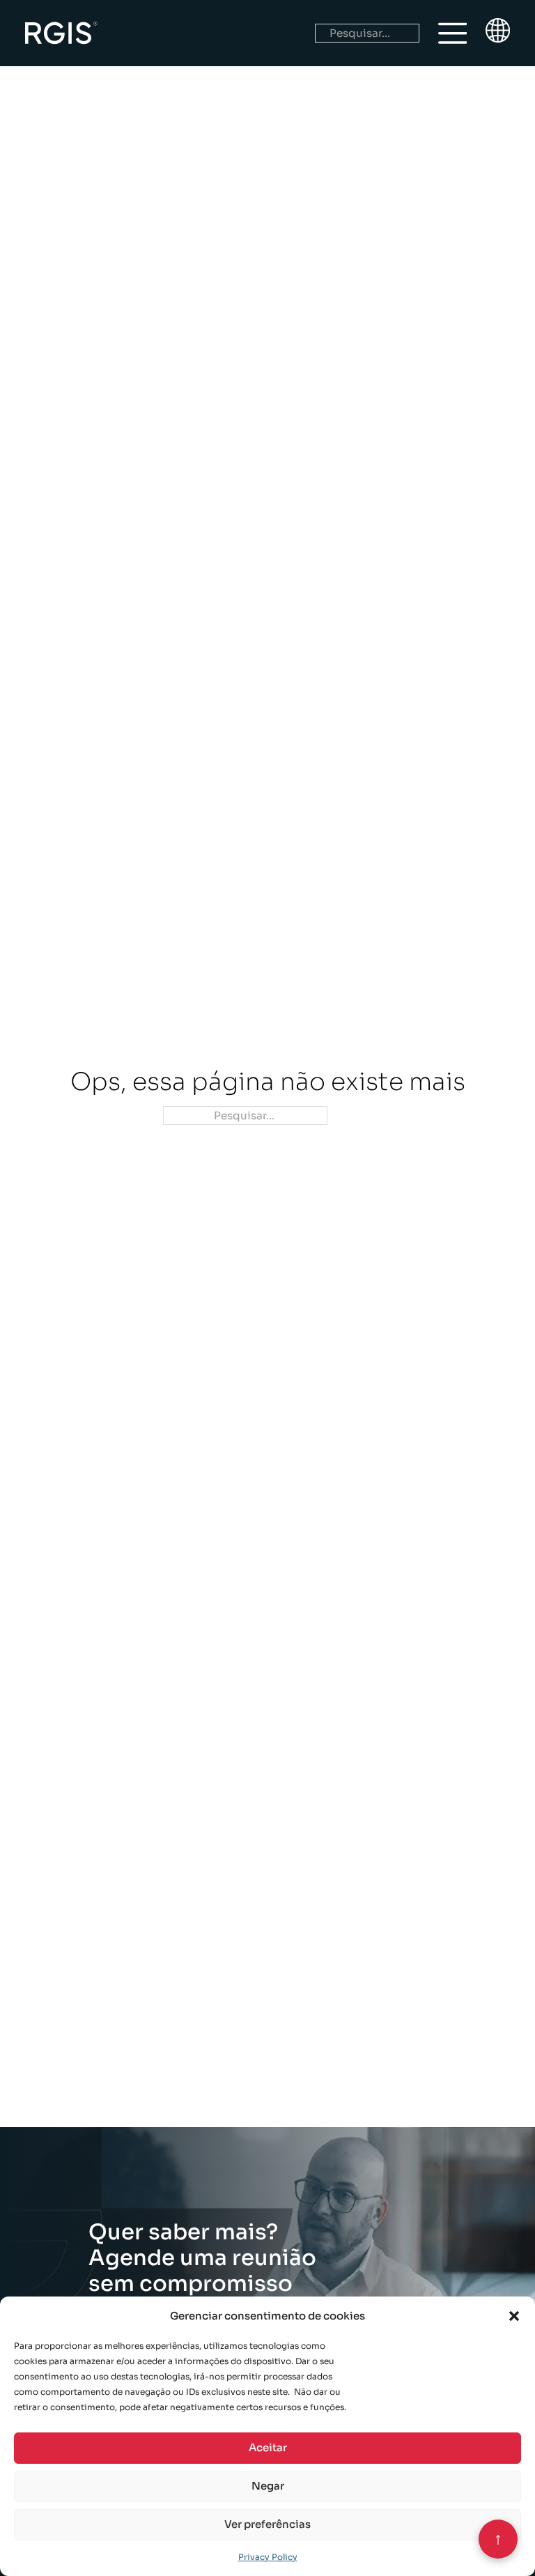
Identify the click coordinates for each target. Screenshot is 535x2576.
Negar (268, 2486)
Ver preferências (267, 2524)
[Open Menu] (453, 33)
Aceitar (268, 2447)
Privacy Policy (268, 2557)
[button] (514, 2316)
